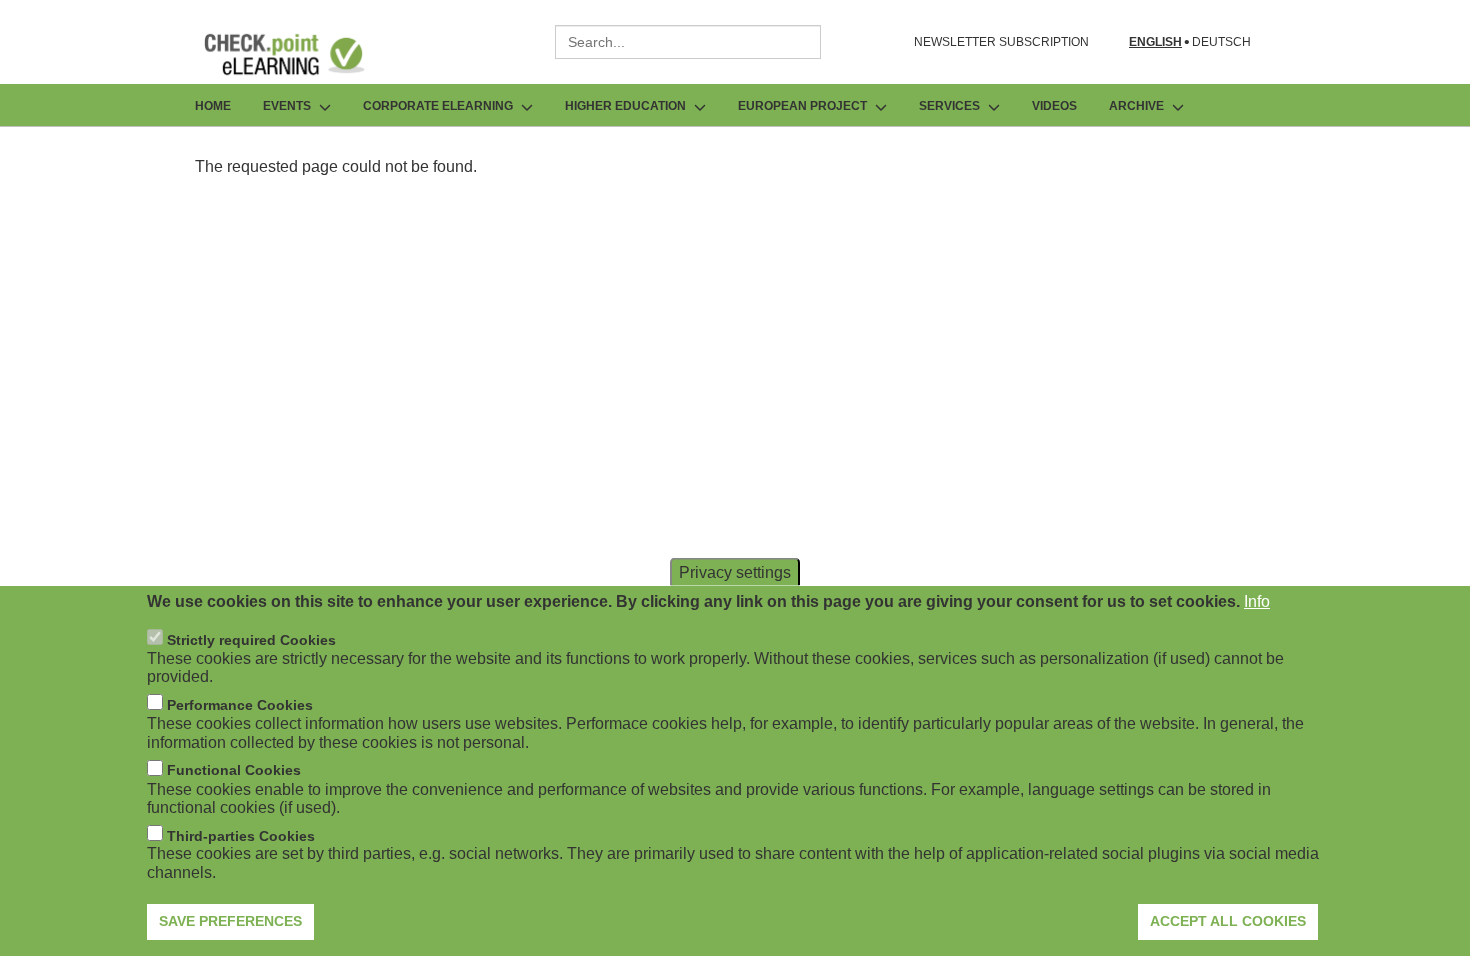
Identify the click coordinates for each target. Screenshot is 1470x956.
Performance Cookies (240, 705)
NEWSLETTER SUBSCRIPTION (1001, 42)
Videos (1054, 106)
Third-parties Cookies (241, 836)
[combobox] (688, 42)
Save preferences (230, 921)
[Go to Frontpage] (299, 54)
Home (213, 106)
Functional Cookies (234, 771)
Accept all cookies (1228, 921)
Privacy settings (735, 572)
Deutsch (1221, 42)
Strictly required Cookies (251, 640)
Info (1257, 601)
